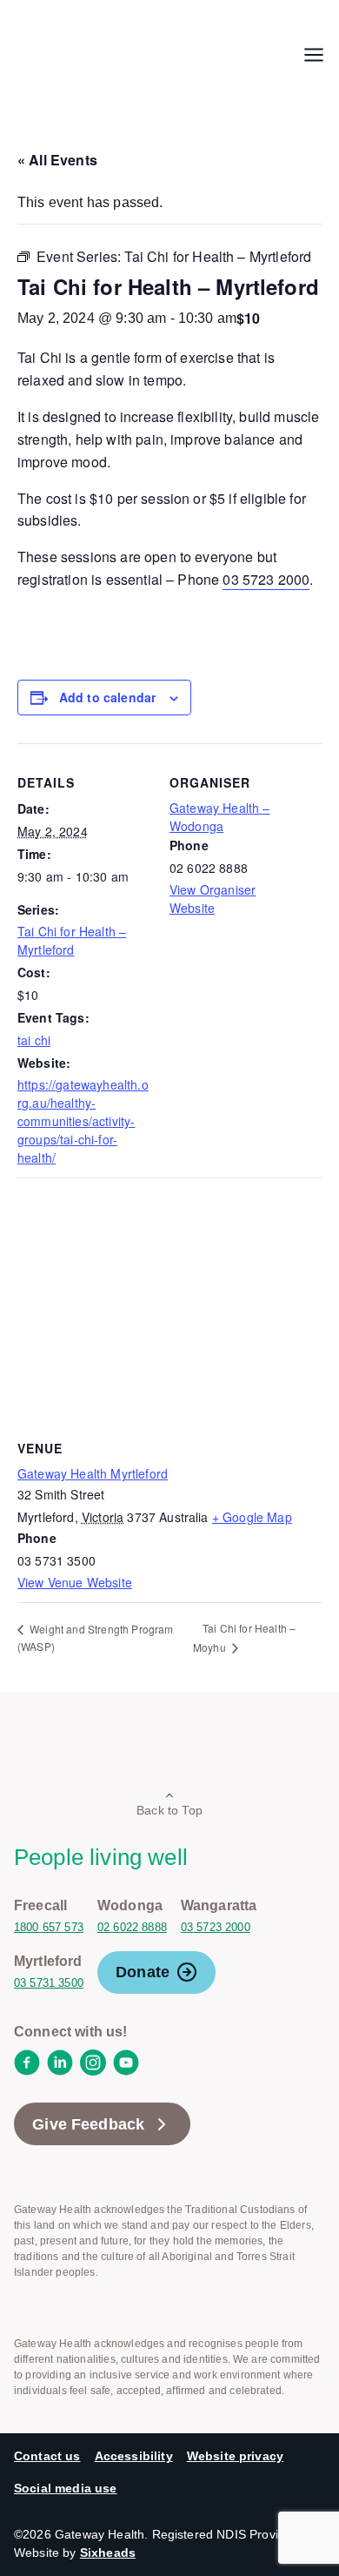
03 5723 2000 (266, 579)
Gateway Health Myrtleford (93, 1473)
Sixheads (108, 2553)
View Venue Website (75, 1582)
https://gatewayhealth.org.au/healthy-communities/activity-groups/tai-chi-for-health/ (83, 1121)
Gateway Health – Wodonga (220, 817)
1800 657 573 (49, 1927)
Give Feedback (88, 2124)
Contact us (47, 2456)
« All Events (57, 160)
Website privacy (235, 2456)
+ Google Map (252, 1517)
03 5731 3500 (49, 1983)
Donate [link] (143, 1972)
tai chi (34, 1040)
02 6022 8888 (132, 1927)
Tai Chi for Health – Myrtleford (72, 940)
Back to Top (169, 1810)
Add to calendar (107, 697)
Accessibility (134, 2456)
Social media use (66, 2488)
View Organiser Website (213, 899)
